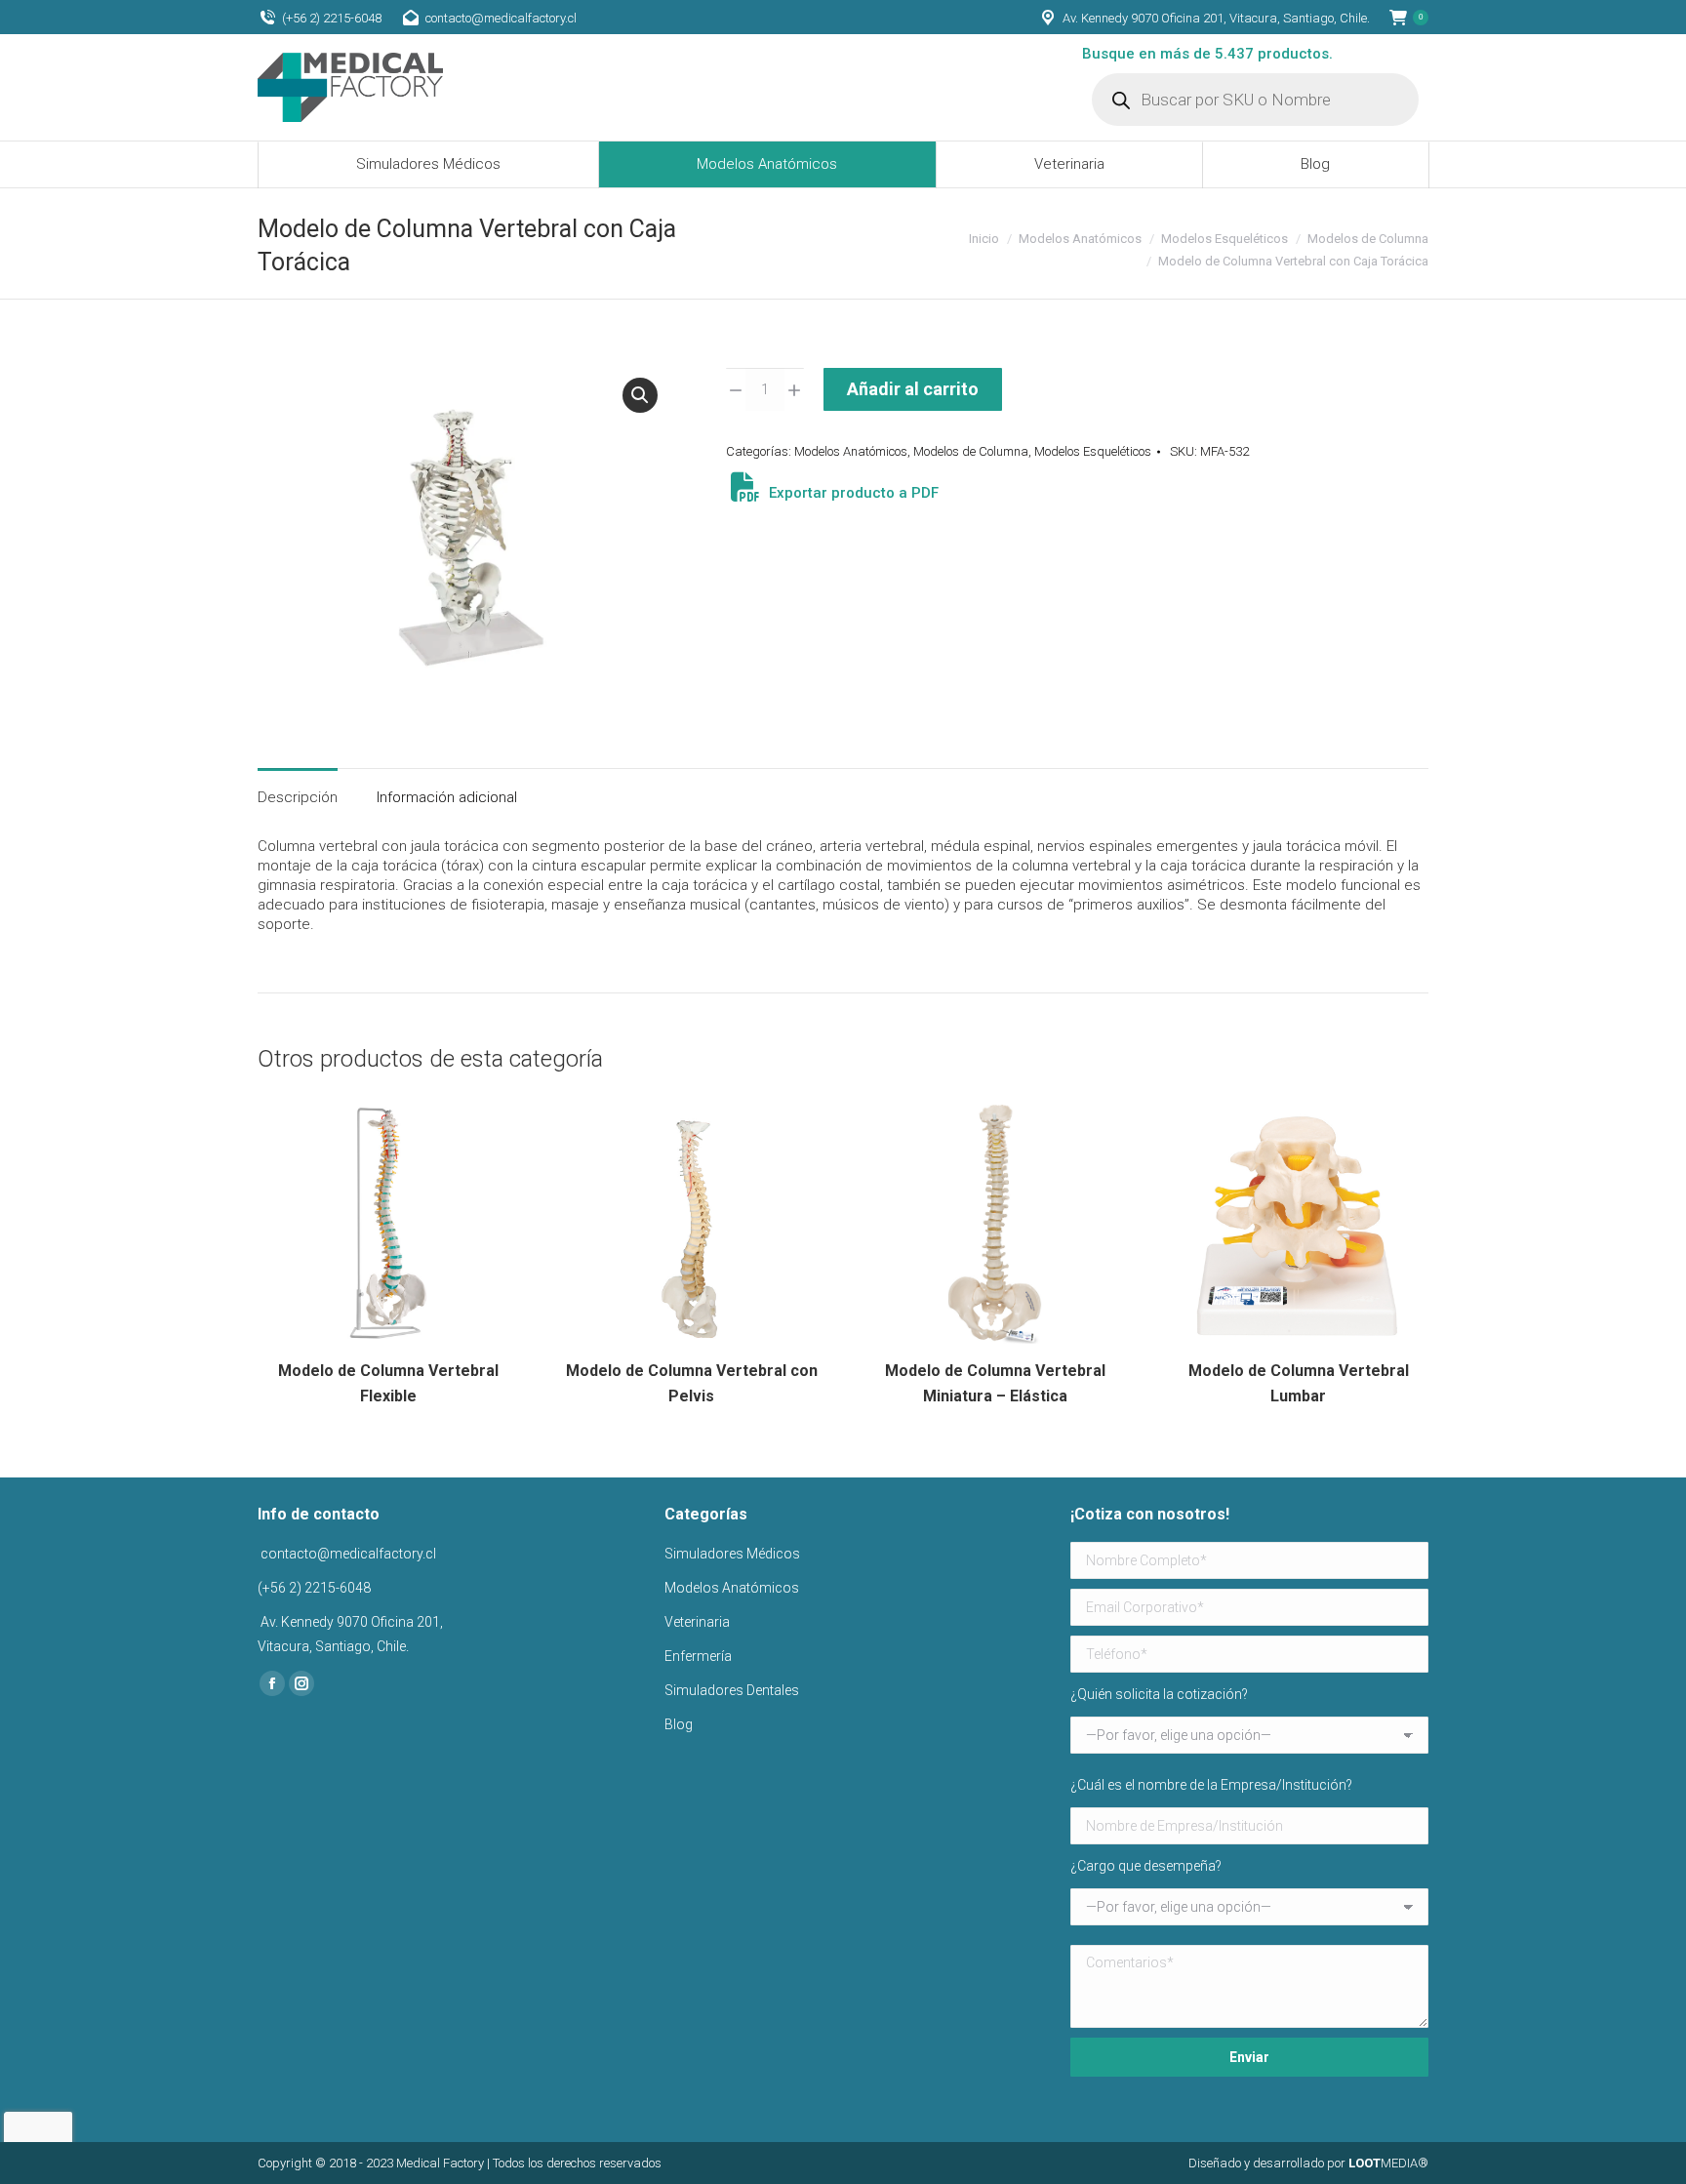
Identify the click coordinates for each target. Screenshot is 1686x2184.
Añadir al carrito (913, 389)
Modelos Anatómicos (851, 451)
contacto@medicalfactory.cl (501, 18)
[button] (640, 395)
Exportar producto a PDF (852, 493)
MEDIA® (1388, 2163)
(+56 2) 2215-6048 (332, 18)
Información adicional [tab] (447, 797)
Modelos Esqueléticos (1093, 451)
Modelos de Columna (971, 451)
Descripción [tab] (298, 797)
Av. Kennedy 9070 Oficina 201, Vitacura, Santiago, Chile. (1216, 18)
